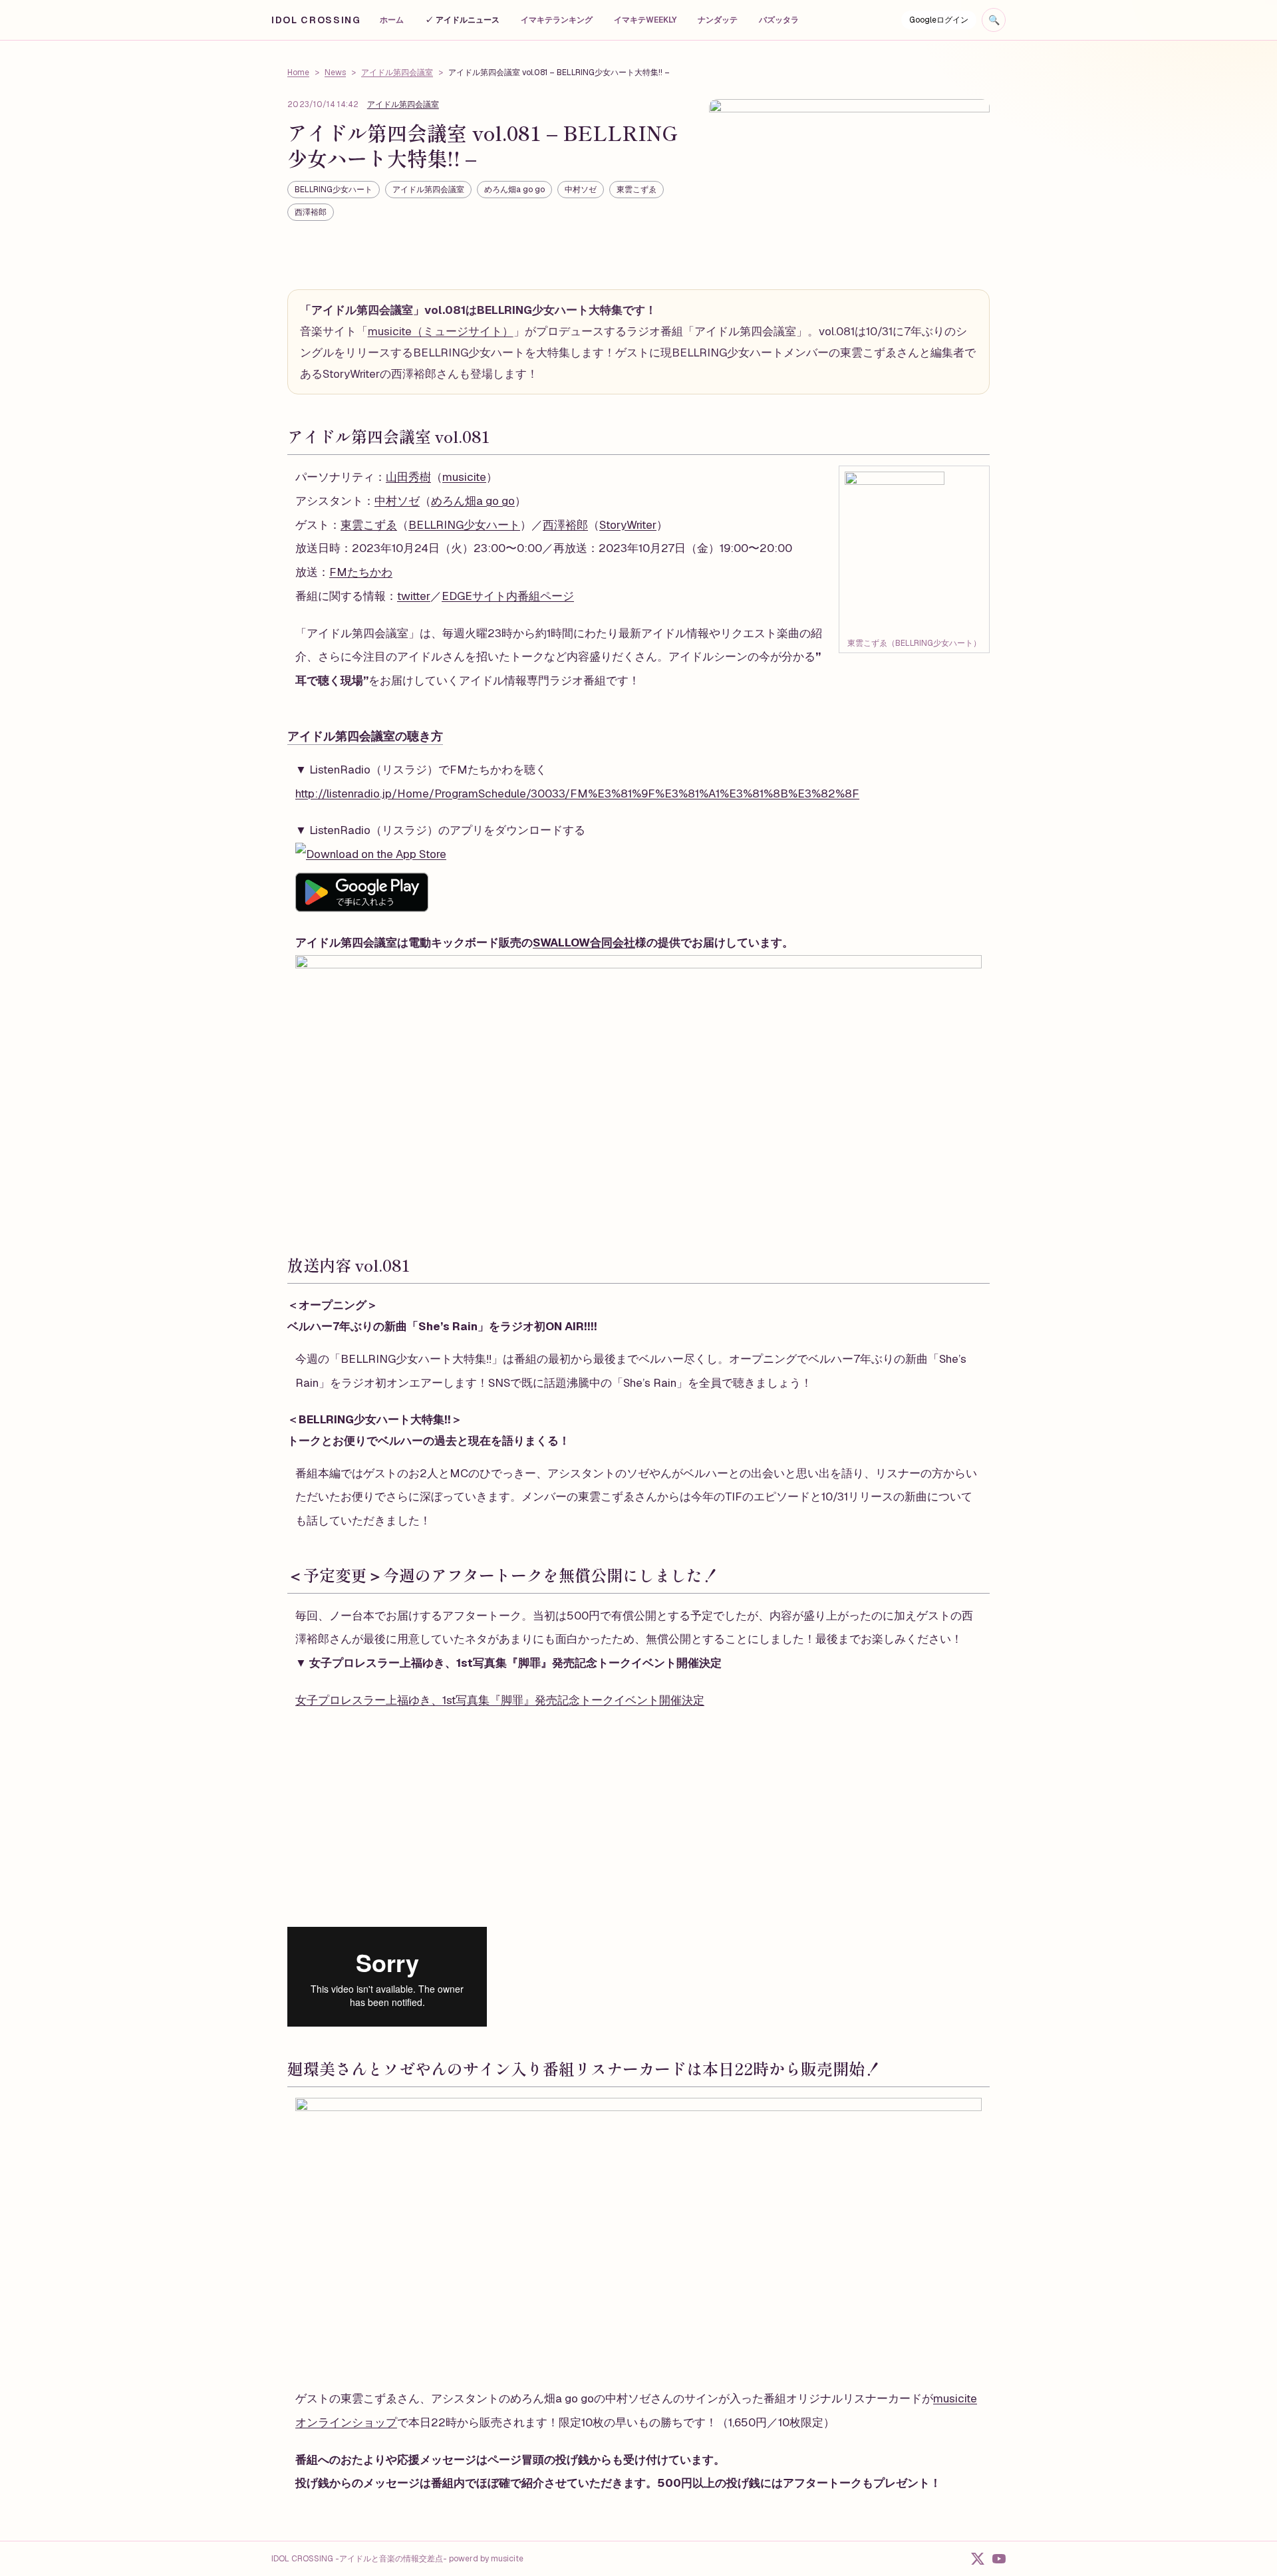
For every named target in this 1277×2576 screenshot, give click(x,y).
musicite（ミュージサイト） (441, 331)
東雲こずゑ (637, 190)
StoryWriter (628, 525)
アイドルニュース (462, 20)
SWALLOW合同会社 (584, 942)
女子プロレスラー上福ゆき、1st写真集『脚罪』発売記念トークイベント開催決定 (500, 1700)
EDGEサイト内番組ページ (508, 596)
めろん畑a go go (514, 190)
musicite (464, 477)
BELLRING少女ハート (334, 190)
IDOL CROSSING (316, 20)
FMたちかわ (361, 572)
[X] (978, 2559)
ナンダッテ (718, 20)
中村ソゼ (581, 190)
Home (298, 72)
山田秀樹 (408, 477)
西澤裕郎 (311, 212)
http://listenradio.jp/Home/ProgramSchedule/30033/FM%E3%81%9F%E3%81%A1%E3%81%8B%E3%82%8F (577, 793)
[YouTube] (999, 2559)
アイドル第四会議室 (397, 72)
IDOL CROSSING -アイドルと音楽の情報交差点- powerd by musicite (397, 2559)
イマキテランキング (557, 20)
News (335, 72)
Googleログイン (939, 20)
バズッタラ (779, 20)
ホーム (392, 20)
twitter (414, 596)
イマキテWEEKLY (645, 20)
